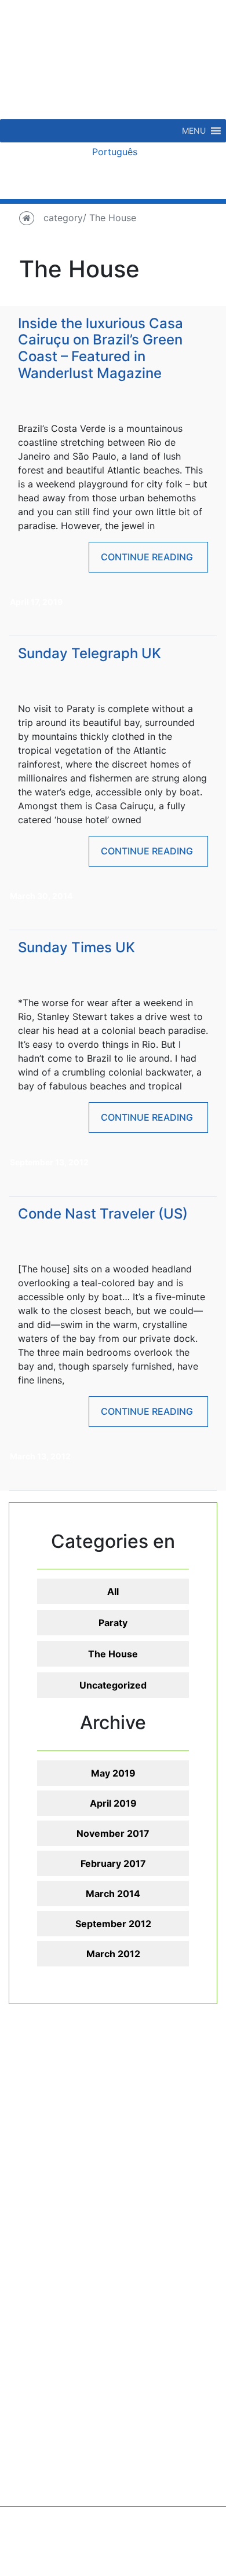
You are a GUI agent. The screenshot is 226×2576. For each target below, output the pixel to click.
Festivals (152, 2215)
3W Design (142, 2560)
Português (113, 152)
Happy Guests (63, 2118)
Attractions (157, 2132)
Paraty (113, 1623)
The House (113, 1654)
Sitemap (93, 2537)
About (45, 2104)
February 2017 (113, 1863)
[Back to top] (188, 2538)
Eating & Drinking (171, 2146)
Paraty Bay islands (174, 2118)
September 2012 (113, 1924)
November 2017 (113, 1833)
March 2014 (113, 1894)
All (113, 1591)
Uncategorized (113, 1685)
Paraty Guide (60, 2160)
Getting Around (65, 2188)
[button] (194, 131)
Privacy (136, 2537)
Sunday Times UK (76, 947)
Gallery (47, 2146)
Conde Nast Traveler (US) (103, 1214)
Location (50, 2174)
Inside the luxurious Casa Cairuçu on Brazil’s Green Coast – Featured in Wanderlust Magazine (101, 348)
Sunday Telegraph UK (90, 653)
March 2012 (113, 1954)
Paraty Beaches (167, 2104)
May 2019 (113, 1773)
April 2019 (113, 1803)
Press (44, 2132)
